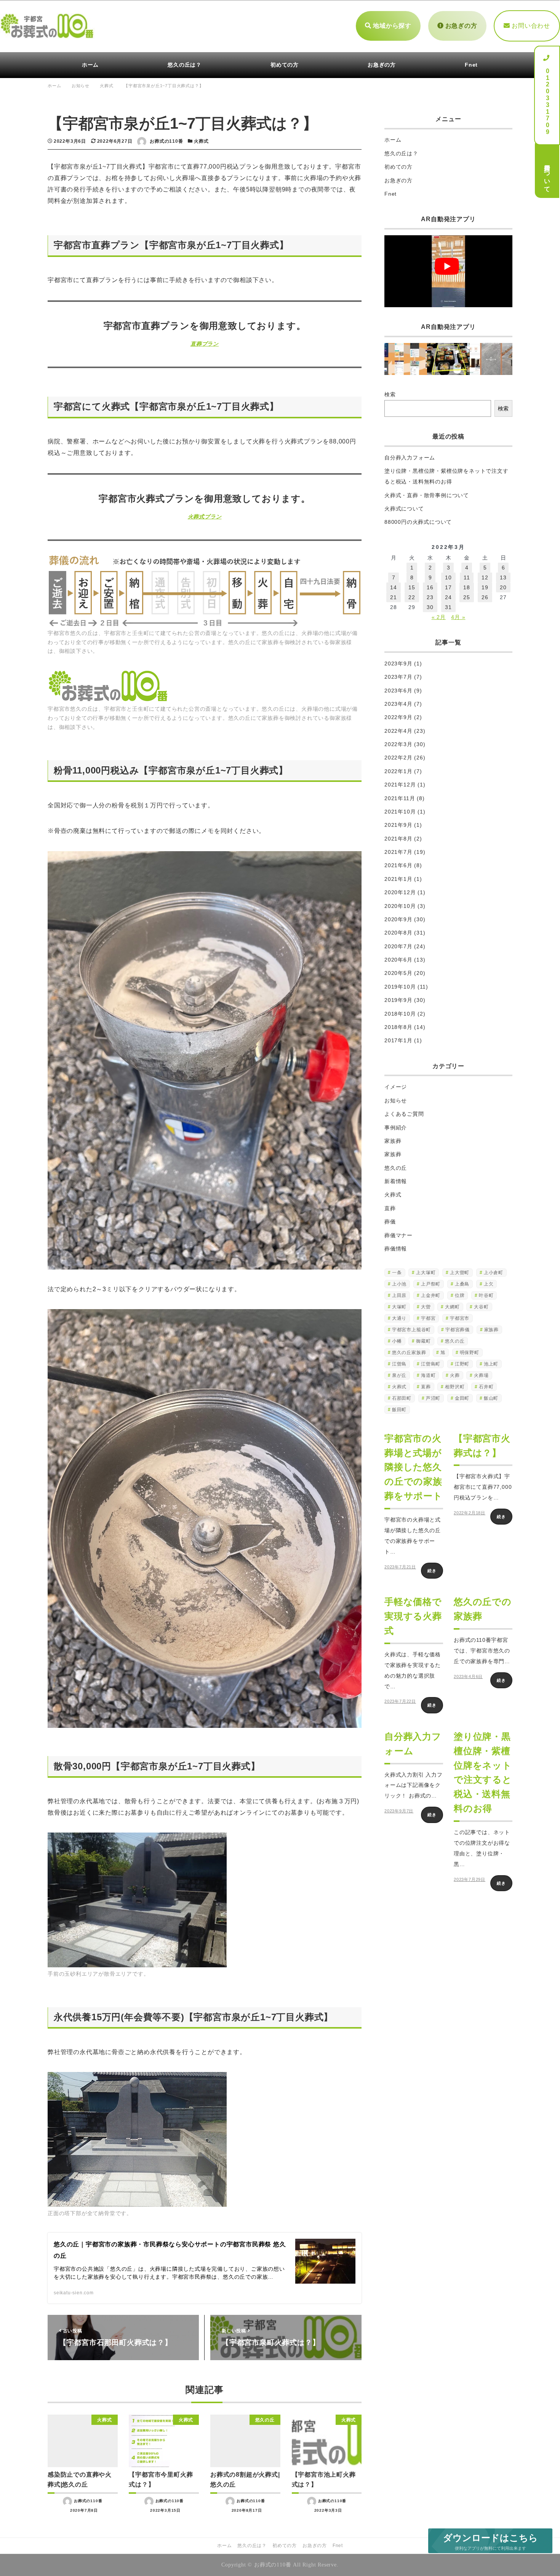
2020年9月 (398, 919)
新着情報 (396, 1181)
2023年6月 (398, 691)
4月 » (458, 617)
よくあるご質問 (404, 1114)
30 (430, 607)
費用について (547, 175)
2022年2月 (398, 758)
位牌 (460, 1295)
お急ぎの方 (460, 26)
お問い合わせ (530, 26)
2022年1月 (398, 771)
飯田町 (399, 1410)
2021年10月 (400, 812)
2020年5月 (398, 973)
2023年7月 (398, 677)
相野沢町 (455, 1387)
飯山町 (491, 1398)
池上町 (491, 1364)
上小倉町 (494, 1273)
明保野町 (470, 1353)
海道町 (428, 1375)
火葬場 (481, 1375)
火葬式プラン (205, 517)
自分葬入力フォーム (410, 458)
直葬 (390, 1208)
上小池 (399, 1284)
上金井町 (431, 1295)
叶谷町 (486, 1295)
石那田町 (402, 1398)
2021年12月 (400, 785)
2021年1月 (398, 879)
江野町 (462, 1364)
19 (485, 587)
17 (448, 587)
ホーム (393, 140)
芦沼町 (433, 1398)
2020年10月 (400, 906)
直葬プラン (205, 344)
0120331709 (547, 98)
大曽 (426, 1307)
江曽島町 (431, 1364)
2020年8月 (398, 933)
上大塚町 (426, 1273)
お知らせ (396, 1101)
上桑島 (462, 1284)
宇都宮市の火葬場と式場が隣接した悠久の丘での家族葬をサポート (414, 1467)
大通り (399, 1318)
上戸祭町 (431, 1284)
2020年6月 (398, 960)
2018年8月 (398, 1027)
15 (412, 587)
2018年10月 (400, 1014)
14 (394, 587)
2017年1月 (398, 1040)
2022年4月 (398, 731)
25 (467, 597)
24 (448, 597)
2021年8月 (398, 839)
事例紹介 (396, 1128)
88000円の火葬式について (418, 522)
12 (485, 577)
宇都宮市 (460, 1318)
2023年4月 (398, 704)
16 (430, 587)
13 (503, 577)
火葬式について (404, 509)
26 (485, 597)
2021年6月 (398, 865)
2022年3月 (398, 744)
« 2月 (439, 617)
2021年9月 (398, 825)
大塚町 (399, 1307)
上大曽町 (460, 1273)
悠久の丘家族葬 (409, 1353)
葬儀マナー (398, 1235)
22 (412, 597)
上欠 (489, 1284)
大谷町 (481, 1307)
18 (467, 587)
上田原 (399, 1295)
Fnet (390, 194)
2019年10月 (400, 987)
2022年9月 (398, 717)
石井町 (486, 1387)
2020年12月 (400, 892)
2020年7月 (398, 946)
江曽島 (399, 1364)
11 (467, 577)
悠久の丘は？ (401, 153)
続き (432, 1571)
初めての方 (398, 167)
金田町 (462, 1398)
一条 (397, 1273)
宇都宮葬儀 (458, 1330)
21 (394, 597)
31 (448, 607)
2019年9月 (398, 1000)
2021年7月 (398, 852)
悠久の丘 (396, 1168)
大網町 (452, 1307)
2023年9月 (398, 664)
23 (430, 597)
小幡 (397, 1341)
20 (503, 587)
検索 (390, 394)
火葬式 (201, 141)
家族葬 (393, 1141)
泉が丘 (399, 1375)
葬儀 (390, 1222)
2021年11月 (400, 798)
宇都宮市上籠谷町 (411, 1330)
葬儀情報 (396, 1249)
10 (448, 577)
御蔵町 (423, 1341)
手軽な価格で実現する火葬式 (413, 1616)
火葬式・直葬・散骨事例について (427, 495)
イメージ (396, 1087)
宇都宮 (428, 1318)
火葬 (455, 1375)
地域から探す (391, 26)
